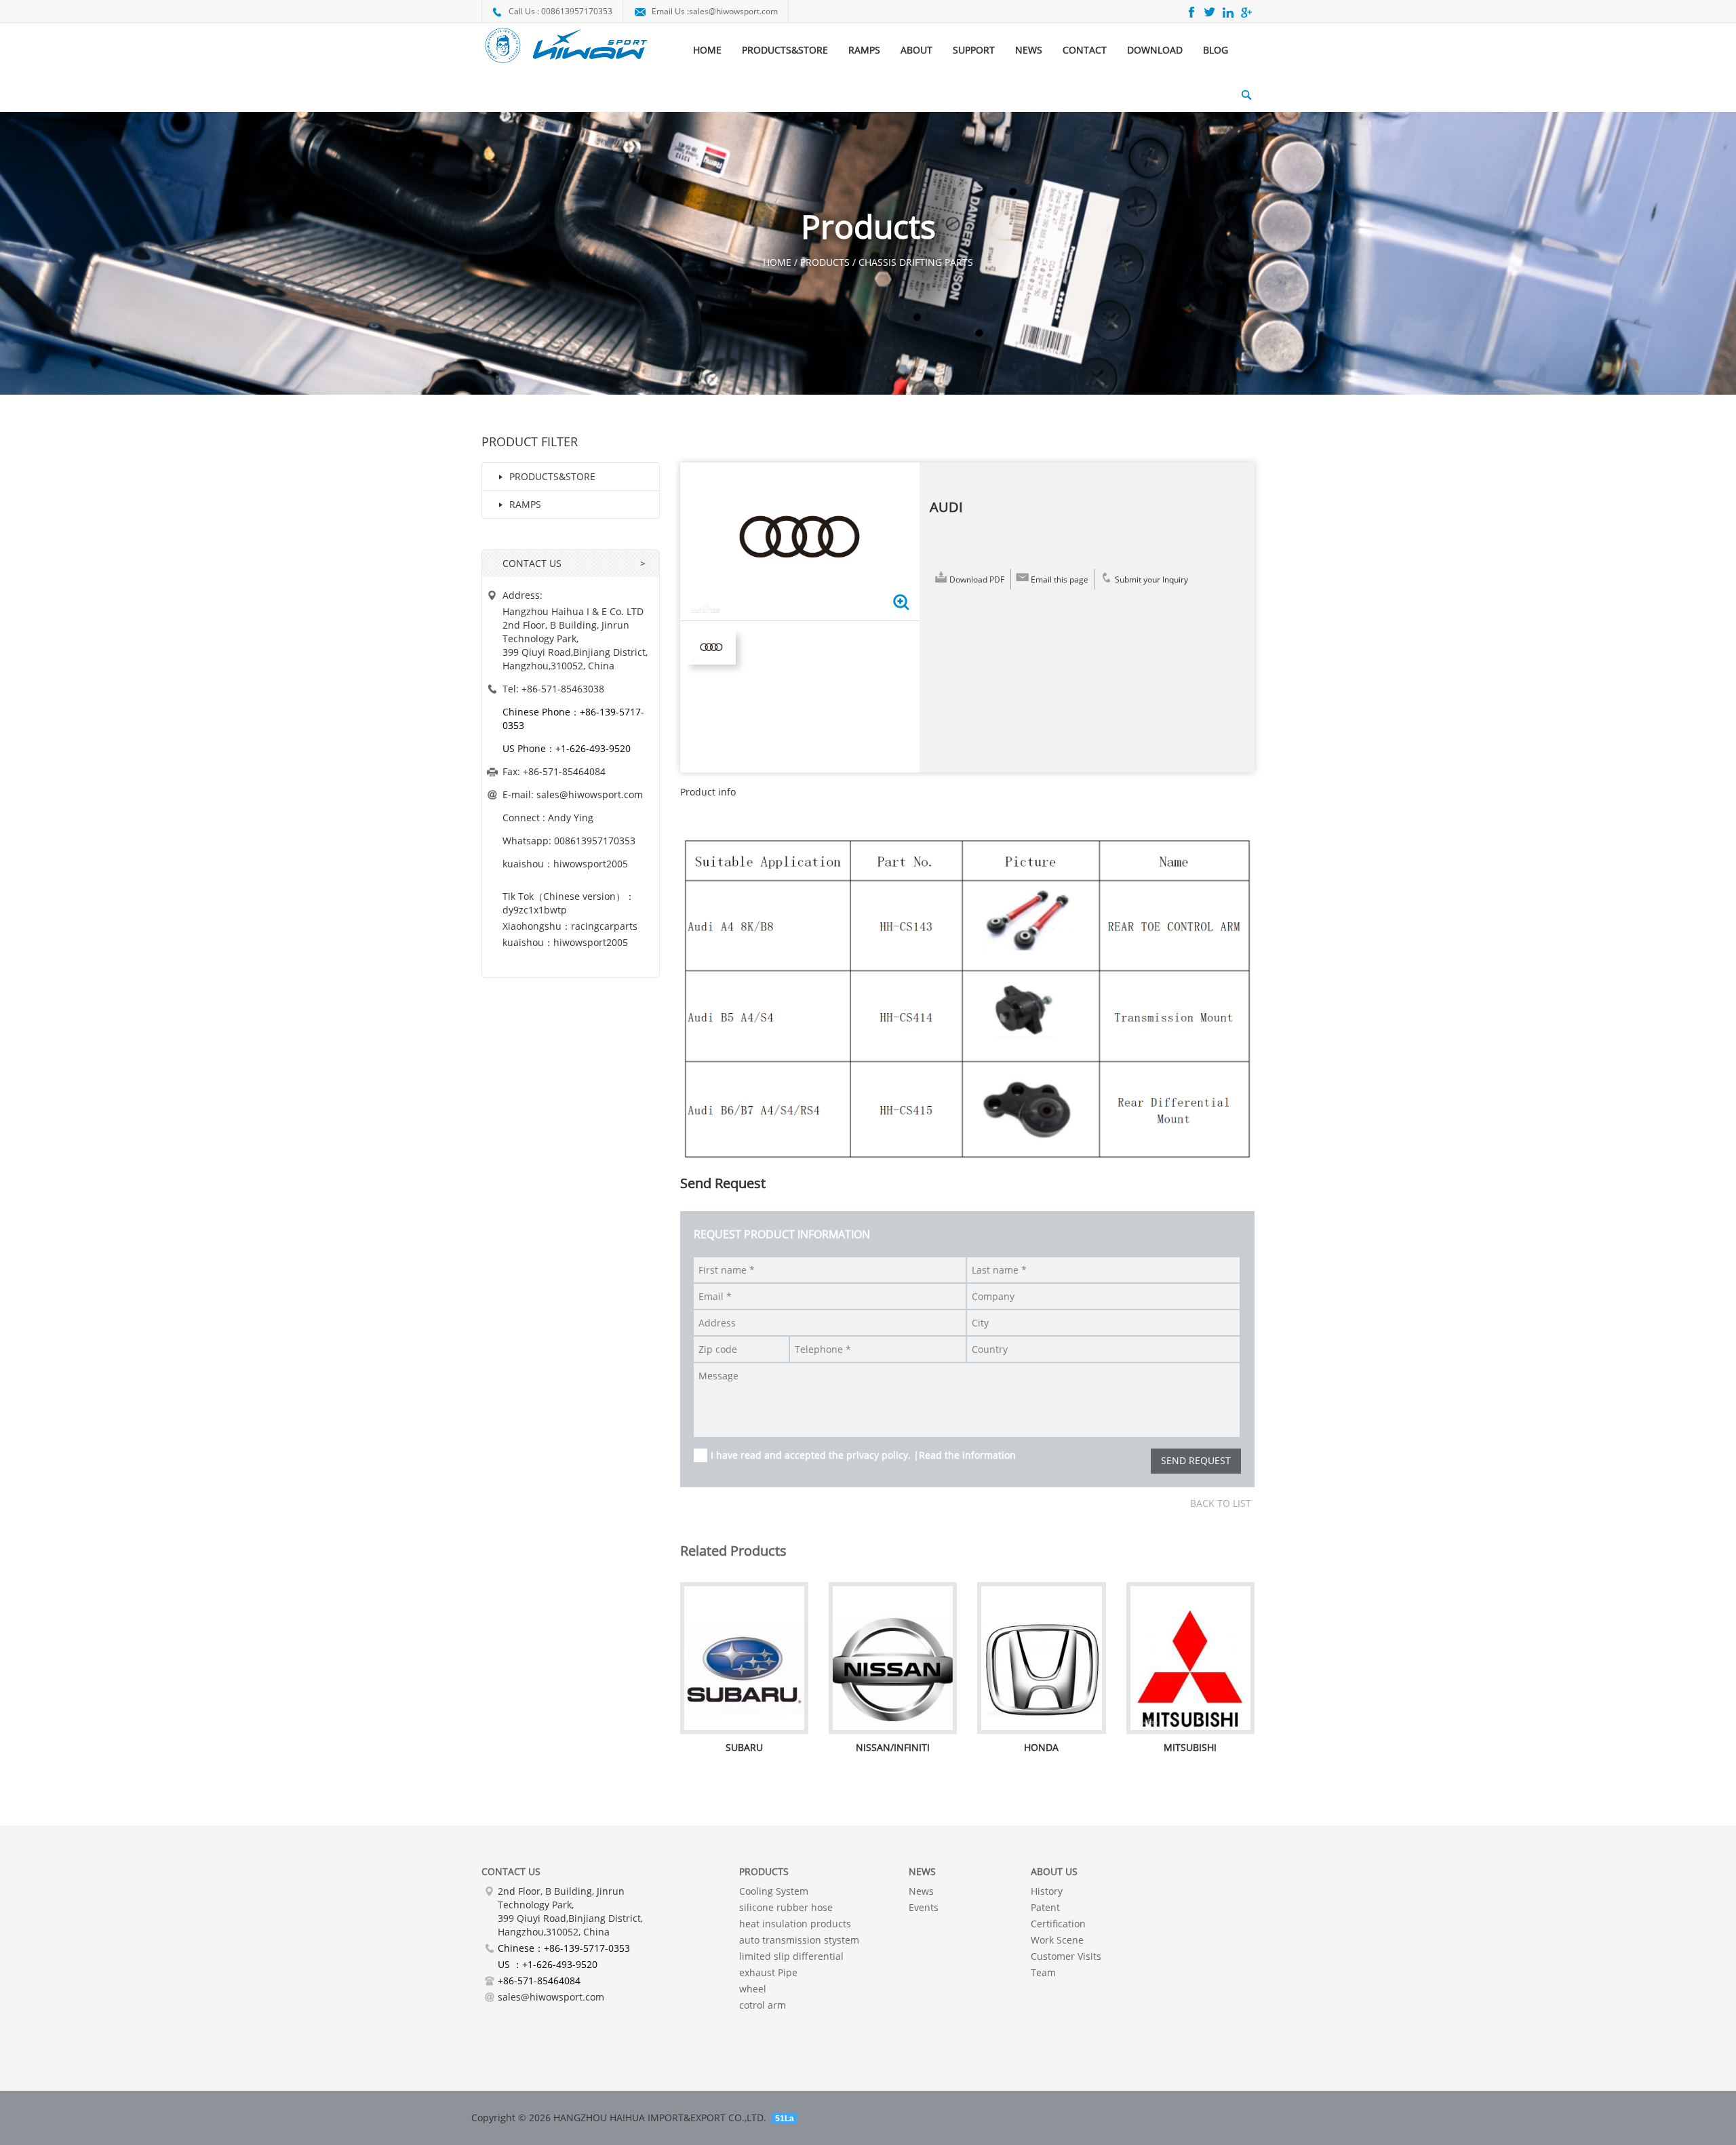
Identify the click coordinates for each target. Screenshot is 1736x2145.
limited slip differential (791, 1956)
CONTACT (1085, 50)
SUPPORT (974, 50)
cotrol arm (763, 2005)
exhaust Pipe (768, 1972)
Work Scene (1057, 1940)
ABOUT (916, 50)
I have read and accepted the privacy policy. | (863, 1455)
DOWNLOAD (1155, 50)
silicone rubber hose (786, 1907)
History (1047, 1891)
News (921, 1891)
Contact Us (511, 1871)
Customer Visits (1066, 1956)
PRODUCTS (764, 1871)
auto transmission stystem (799, 1940)
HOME (707, 50)
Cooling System (774, 1891)
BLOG (1216, 50)
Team (1043, 1972)
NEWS (1029, 50)
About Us (1054, 1871)
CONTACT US (532, 563)
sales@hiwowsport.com (733, 11)
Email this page (1060, 579)
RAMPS (864, 50)
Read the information (967, 1455)
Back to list (1221, 1503)
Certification (1058, 1924)
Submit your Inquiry (1151, 579)
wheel (753, 1989)
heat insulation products (795, 1924)
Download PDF (977, 579)
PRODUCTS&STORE (785, 50)
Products (825, 262)
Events (924, 1907)
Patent (1045, 1907)
